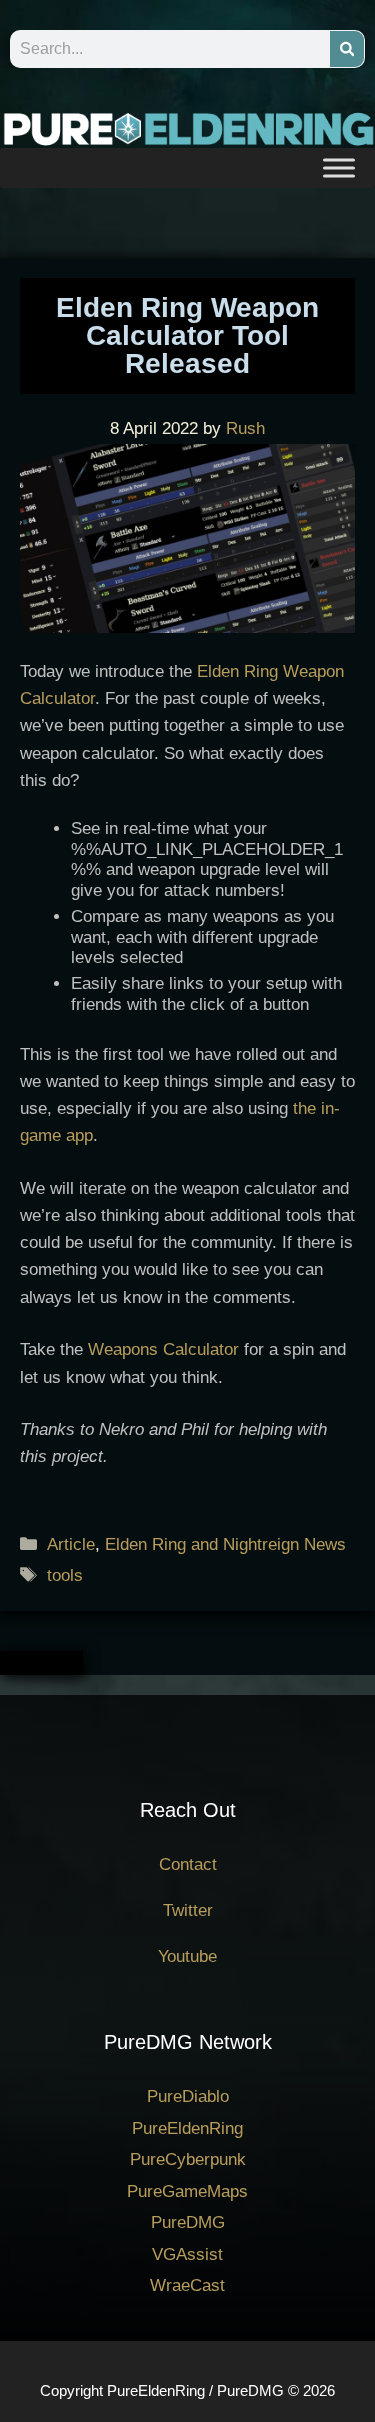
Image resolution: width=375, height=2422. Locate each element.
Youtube (187, 1956)
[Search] (347, 49)
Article (71, 1544)
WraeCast (187, 2285)
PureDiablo (188, 2096)
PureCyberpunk (188, 2159)
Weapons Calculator (163, 1349)
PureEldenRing (187, 2128)
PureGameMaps (187, 2191)
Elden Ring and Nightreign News (225, 1544)
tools (65, 1575)
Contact (188, 1864)
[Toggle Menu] (339, 167)
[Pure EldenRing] (187, 127)
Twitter (188, 1910)
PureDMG (188, 2222)
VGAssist (187, 2254)
